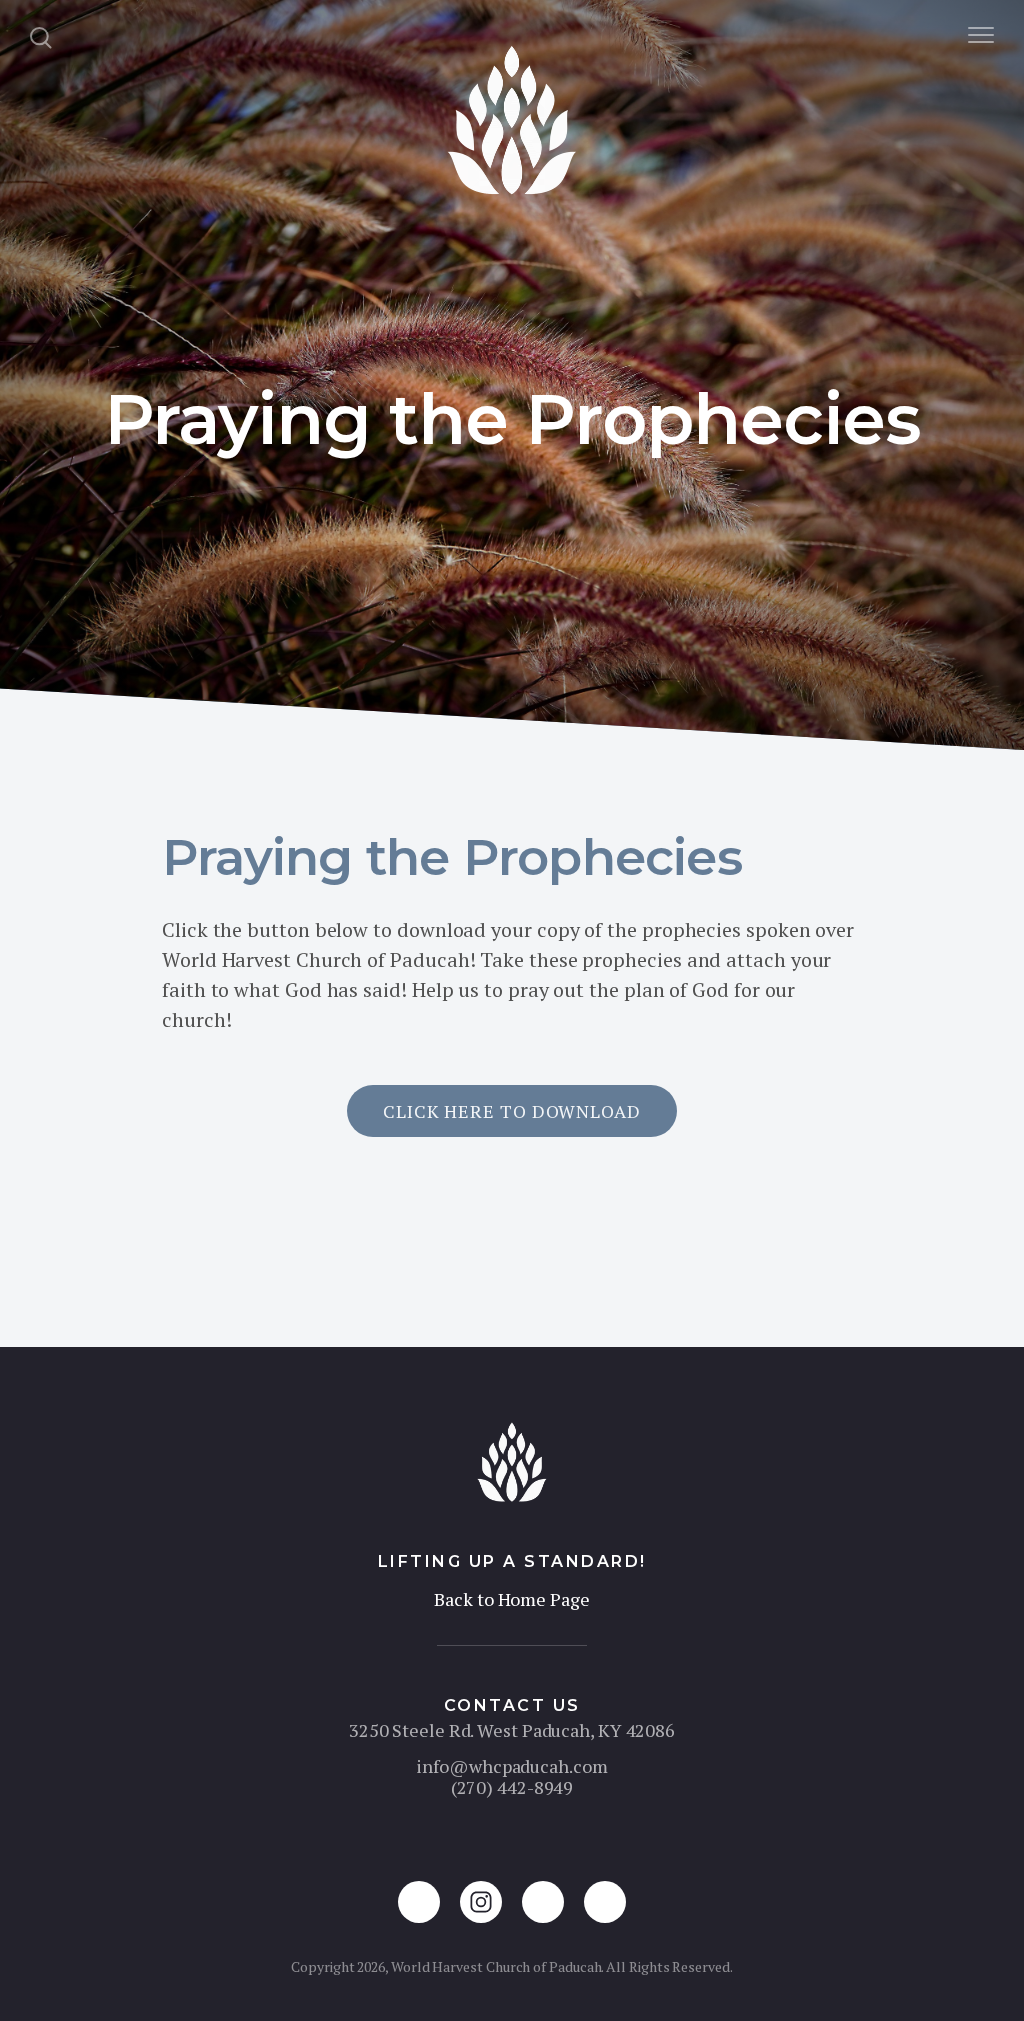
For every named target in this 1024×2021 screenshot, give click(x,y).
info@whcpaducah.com (511, 1766)
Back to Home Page (511, 1599)
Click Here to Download (512, 1111)
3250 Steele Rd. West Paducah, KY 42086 (512, 1730)
